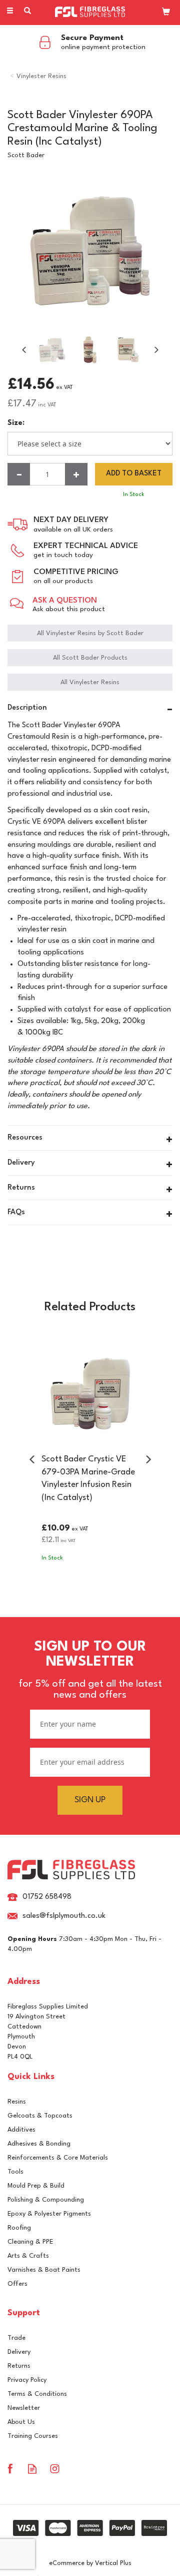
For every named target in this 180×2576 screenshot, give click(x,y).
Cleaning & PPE (30, 2242)
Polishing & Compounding (46, 2200)
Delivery (19, 2352)
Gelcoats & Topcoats (40, 2116)
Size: (16, 423)
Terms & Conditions (37, 2394)
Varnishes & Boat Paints (44, 2270)
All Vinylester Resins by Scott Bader (90, 633)
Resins (17, 2102)
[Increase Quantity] (76, 474)
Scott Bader (26, 155)
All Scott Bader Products (90, 658)
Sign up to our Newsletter (90, 1670)
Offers (17, 2284)
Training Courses (33, 2436)
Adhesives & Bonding (39, 2144)
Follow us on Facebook (10, 2469)
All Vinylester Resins (90, 682)
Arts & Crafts (28, 2256)
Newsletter (24, 2408)
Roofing (19, 2228)
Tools (15, 2172)
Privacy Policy (27, 2380)
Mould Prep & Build (36, 2186)
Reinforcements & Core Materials (58, 2158)
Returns (19, 2366)
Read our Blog (32, 2469)
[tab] (90, 709)
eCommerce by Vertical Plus (90, 2563)
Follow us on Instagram (55, 2469)
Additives (21, 2130)
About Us (21, 2422)
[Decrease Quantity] (19, 474)
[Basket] (166, 12)
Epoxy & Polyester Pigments (49, 2214)
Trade (16, 2338)
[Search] (27, 12)
